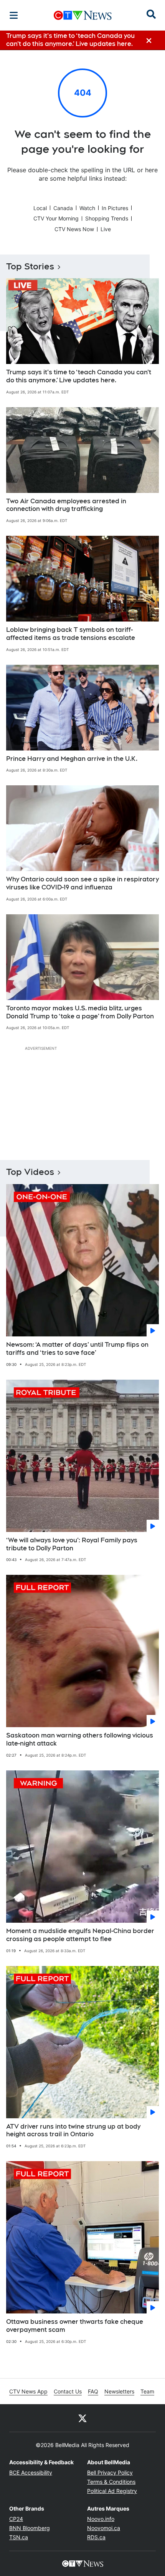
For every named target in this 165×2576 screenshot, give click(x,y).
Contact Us (68, 2391)
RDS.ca (96, 2537)
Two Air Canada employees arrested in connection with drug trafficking (66, 505)
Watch (87, 208)
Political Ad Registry (112, 2491)
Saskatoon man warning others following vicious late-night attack (80, 1739)
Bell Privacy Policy (110, 2472)
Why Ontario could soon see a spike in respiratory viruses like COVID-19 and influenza (82, 883)
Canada (63, 208)
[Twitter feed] (82, 2418)
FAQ (93, 2391)
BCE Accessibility (31, 2472)
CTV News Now (74, 229)
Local (40, 208)
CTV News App (28, 2391)
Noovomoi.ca (104, 2528)
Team (147, 2391)
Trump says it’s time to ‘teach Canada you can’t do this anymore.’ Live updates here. (79, 376)
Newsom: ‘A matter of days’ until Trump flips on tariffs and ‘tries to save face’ (77, 1349)
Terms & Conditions (111, 2482)
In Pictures (115, 208)
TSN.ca (19, 2537)
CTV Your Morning (56, 218)
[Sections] (14, 15)
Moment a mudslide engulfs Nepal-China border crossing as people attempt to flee (80, 1935)
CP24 (16, 2519)
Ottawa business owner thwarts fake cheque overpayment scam (75, 2326)
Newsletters (119, 2391)
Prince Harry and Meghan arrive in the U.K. (72, 759)
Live (106, 229)
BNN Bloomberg (30, 2528)
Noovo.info (101, 2519)
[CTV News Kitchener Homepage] (83, 15)
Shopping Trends (107, 218)
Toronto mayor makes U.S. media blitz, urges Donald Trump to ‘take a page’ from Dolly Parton (80, 1012)
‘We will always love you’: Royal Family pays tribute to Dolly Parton (72, 1544)
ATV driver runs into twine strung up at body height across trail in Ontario (73, 2131)
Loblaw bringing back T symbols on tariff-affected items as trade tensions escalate (71, 634)
